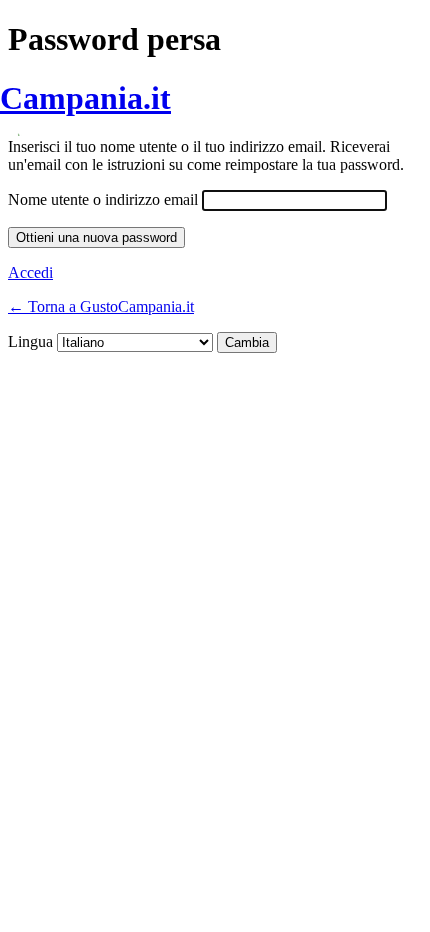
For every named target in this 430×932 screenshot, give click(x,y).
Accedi (30, 272)
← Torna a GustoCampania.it (101, 306)
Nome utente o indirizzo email (103, 199)
